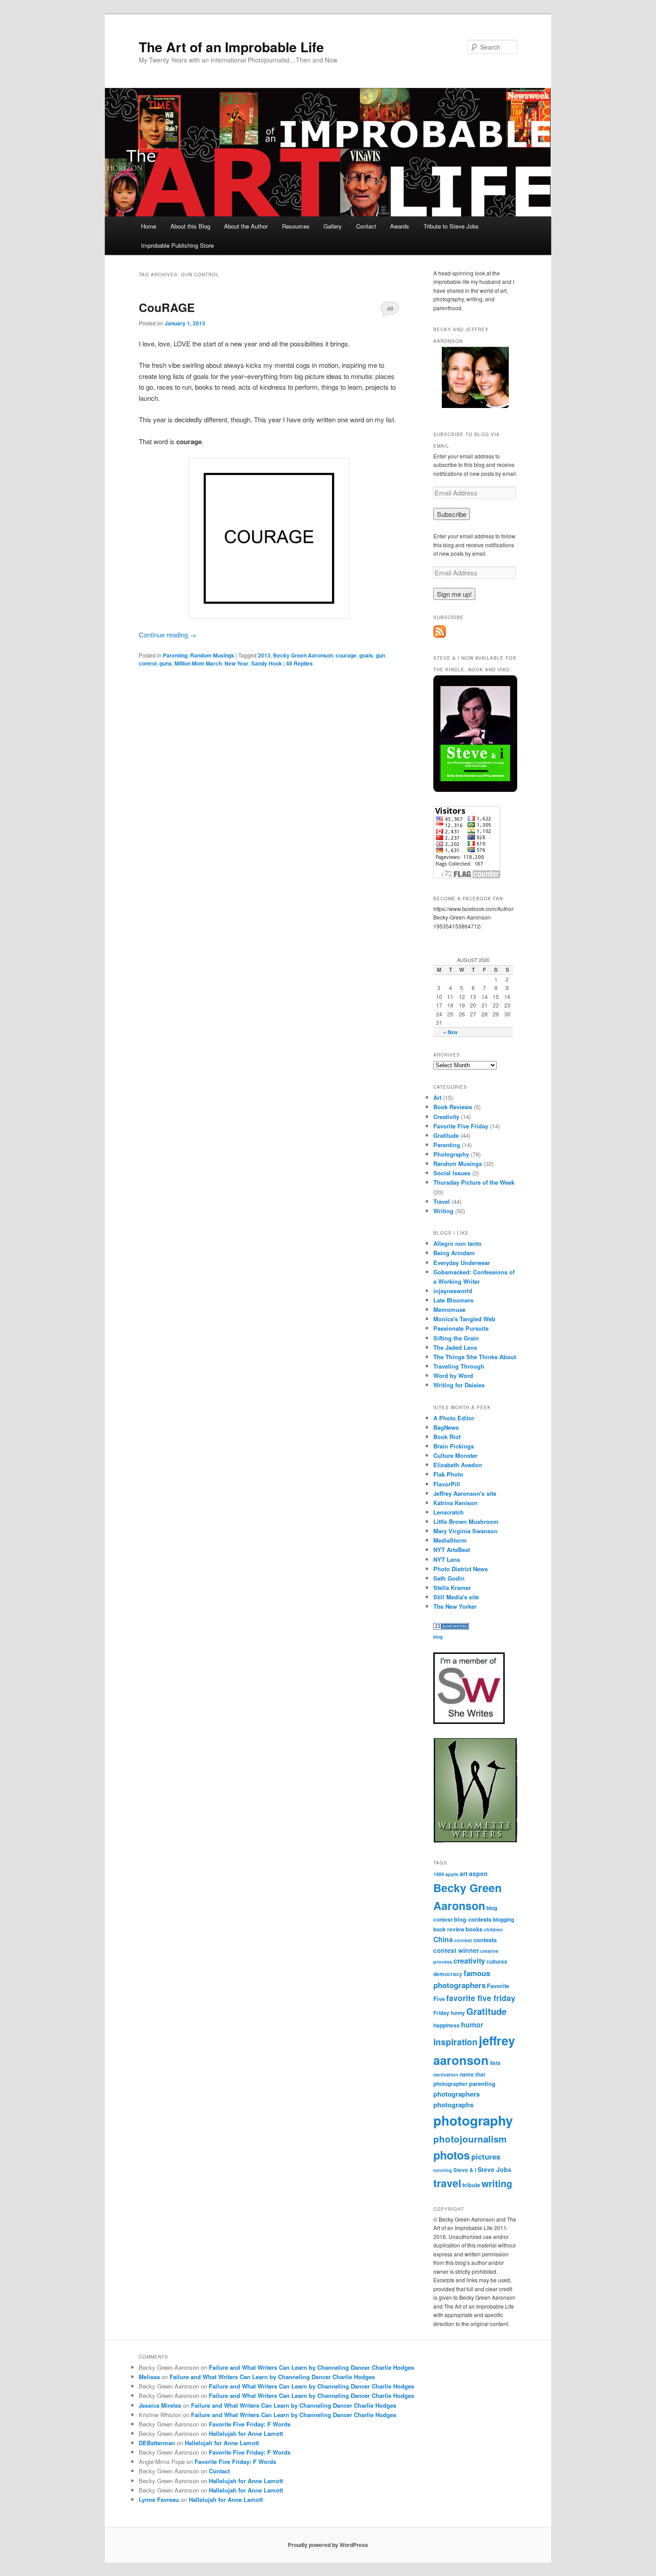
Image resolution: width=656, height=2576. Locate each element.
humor (472, 2025)
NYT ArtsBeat (452, 1550)
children (493, 1929)
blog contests (473, 1919)
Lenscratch (448, 1512)
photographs (453, 2105)
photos (452, 2155)
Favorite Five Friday (461, 1126)
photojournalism (470, 2139)
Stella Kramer (452, 1588)
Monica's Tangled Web (464, 1319)
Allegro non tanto (457, 1243)
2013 (264, 655)
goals (366, 655)
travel (447, 2183)
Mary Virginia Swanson (465, 1531)
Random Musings (212, 655)
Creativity (446, 1117)
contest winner (456, 1950)
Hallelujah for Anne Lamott (246, 2433)
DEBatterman (157, 2443)
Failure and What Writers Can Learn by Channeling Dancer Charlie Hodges (311, 2367)
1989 (439, 1874)
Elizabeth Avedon (458, 1465)
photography (473, 2120)
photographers (457, 2094)
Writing (443, 1211)
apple (452, 1874)
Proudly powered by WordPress (328, 2545)
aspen (478, 1873)
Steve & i (465, 2170)
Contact (366, 226)
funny (458, 2013)
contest (463, 1940)
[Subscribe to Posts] (440, 636)
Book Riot (447, 1437)
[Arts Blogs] (451, 1627)
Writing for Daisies (459, 1385)
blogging (503, 1920)
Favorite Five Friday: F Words (250, 2424)
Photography (451, 1154)
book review (449, 1929)
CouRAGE (167, 307)
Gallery (333, 226)
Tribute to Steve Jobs (451, 226)
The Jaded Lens (455, 1347)
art (464, 1873)
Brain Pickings (454, 1446)
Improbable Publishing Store (177, 245)
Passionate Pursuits (461, 1328)
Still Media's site (456, 1597)
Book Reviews (453, 1107)
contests (485, 1940)
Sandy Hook (267, 663)
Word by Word (453, 1375)
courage (346, 655)
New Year (237, 663)
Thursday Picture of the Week (474, 1182)
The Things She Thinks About (475, 1357)
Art (437, 1097)
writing (497, 2183)
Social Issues (452, 1173)
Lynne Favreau (159, 2499)
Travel (442, 1201)
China (443, 1939)
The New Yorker (455, 1606)
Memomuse (449, 1309)
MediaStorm (450, 1540)
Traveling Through (459, 1366)
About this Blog (190, 226)
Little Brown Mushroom (466, 1521)
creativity (469, 1961)
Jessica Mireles (160, 2405)
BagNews (446, 1427)
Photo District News (461, 1569)
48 (390, 308)
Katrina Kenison (455, 1503)
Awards (400, 226)
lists (495, 2063)
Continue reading (168, 635)
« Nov (450, 1032)
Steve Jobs (494, 2169)
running (443, 2170)
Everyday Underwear (462, 1263)
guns (166, 663)
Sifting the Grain (456, 1338)
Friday (441, 2013)
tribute (471, 2185)
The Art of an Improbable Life (231, 47)
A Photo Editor (454, 1418)
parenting (482, 2083)
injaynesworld (453, 1291)
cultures (497, 1962)
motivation (446, 2075)
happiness (446, 2025)
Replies (299, 663)
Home (149, 226)
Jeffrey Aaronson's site (465, 1493)
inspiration (455, 2042)
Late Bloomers (453, 1300)
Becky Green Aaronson (303, 655)
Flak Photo (448, 1474)
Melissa (149, 2377)
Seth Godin (449, 1578)
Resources (296, 226)
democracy (448, 1974)
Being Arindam (454, 1253)
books (474, 1929)
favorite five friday (481, 1998)
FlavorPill (447, 1484)
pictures (486, 2156)
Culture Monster (455, 1455)
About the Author (246, 226)
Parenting (175, 655)
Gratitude (446, 1135)
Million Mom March (198, 663)
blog (438, 1637)
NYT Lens (447, 1559)
